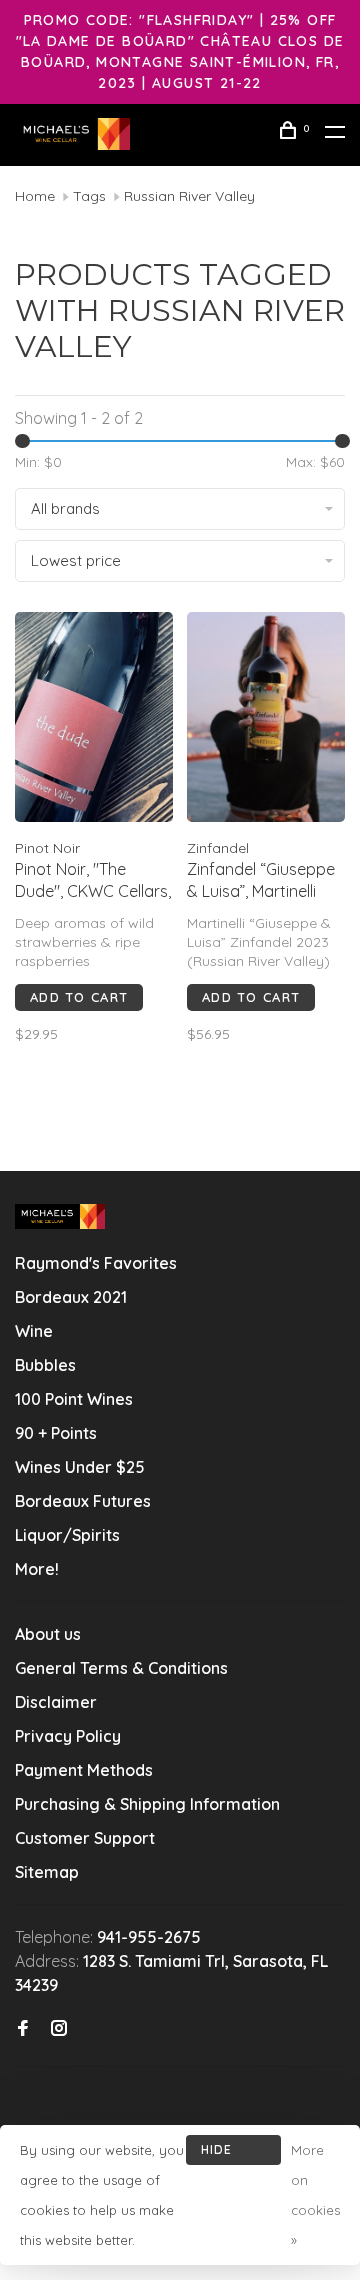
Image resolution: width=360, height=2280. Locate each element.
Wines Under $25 (80, 1467)
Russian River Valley (189, 196)
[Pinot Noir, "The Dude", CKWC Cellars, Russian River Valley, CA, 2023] (94, 720)
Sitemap (47, 1872)
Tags (89, 196)
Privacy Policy (68, 1736)
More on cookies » (315, 2195)
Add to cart (79, 997)
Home (35, 196)
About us (48, 1634)
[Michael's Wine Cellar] (60, 1216)
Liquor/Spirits (67, 1535)
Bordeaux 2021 (71, 1297)
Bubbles (45, 1365)
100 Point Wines (74, 1399)
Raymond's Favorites (96, 1263)
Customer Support (85, 1838)
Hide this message (233, 2153)
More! (37, 1569)
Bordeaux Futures (83, 1501)
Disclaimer (56, 1702)
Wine (34, 1331)
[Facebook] (23, 2029)
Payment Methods (84, 1770)
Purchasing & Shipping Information (149, 1804)
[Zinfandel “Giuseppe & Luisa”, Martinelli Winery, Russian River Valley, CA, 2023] (266, 720)
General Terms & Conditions (121, 1668)
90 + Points (56, 1433)
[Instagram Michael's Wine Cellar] (59, 2029)
